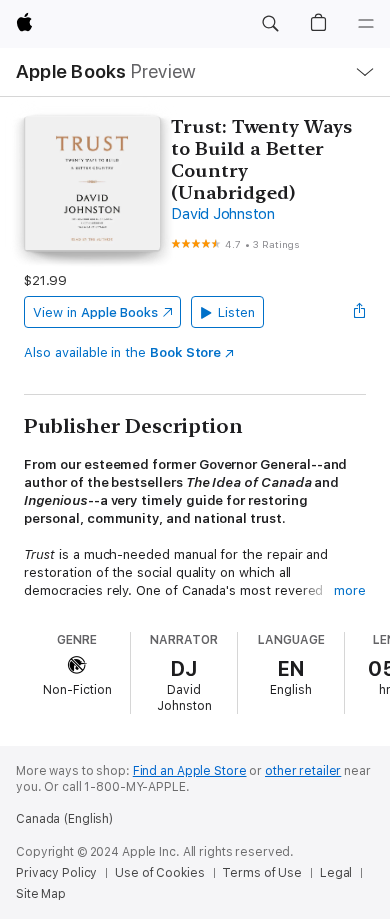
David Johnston (223, 214)
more (350, 590)
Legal (336, 873)
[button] (270, 24)
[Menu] (366, 24)
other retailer (303, 771)
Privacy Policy (56, 873)
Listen (236, 312)
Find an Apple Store (190, 771)
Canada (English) (64, 819)
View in (95, 312)
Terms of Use (262, 873)
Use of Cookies (159, 873)
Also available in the (122, 352)
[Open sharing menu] (360, 312)
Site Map (41, 894)
